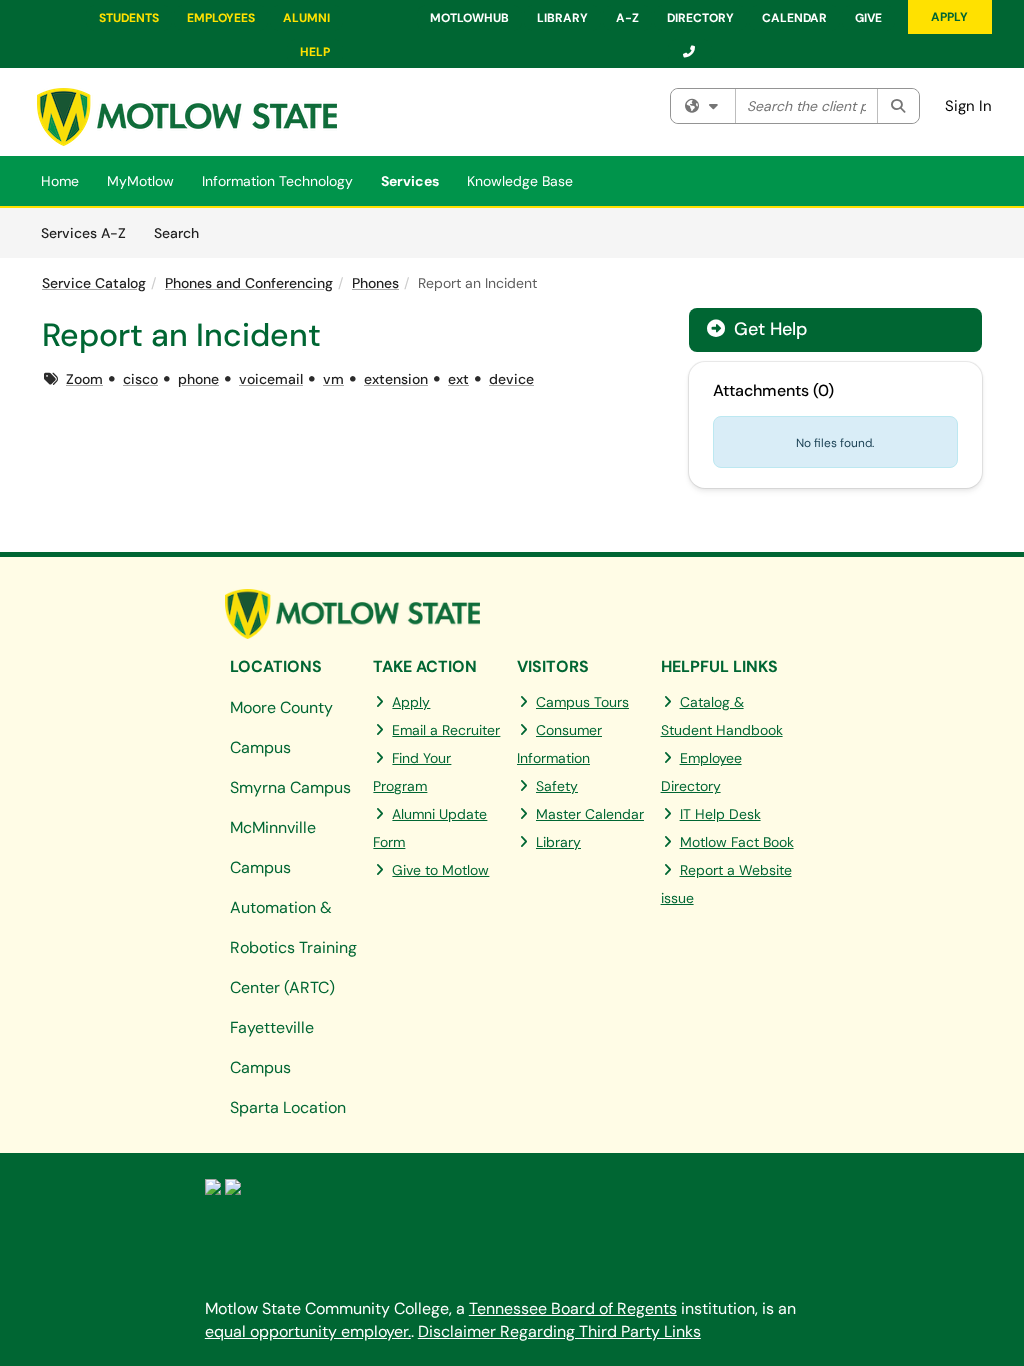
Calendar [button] (794, 18)
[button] (690, 52)
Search (183, 232)
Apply (949, 17)
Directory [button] (700, 18)
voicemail (271, 379)
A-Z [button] (627, 18)
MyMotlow (140, 181)
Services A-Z (83, 233)
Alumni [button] (306, 18)
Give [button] (868, 18)
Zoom (84, 379)
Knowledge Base (520, 181)
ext (458, 379)
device (511, 379)
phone (198, 379)
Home (60, 181)
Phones (375, 283)
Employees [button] (221, 18)
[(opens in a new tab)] (187, 117)
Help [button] (315, 52)
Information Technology (277, 181)
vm (333, 379)
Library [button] (562, 18)
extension (396, 379)
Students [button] (129, 18)
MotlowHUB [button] (469, 18)
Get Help (768, 329)
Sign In (968, 106)
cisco (140, 379)
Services (410, 181)
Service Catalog (94, 283)
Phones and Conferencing (249, 283)
